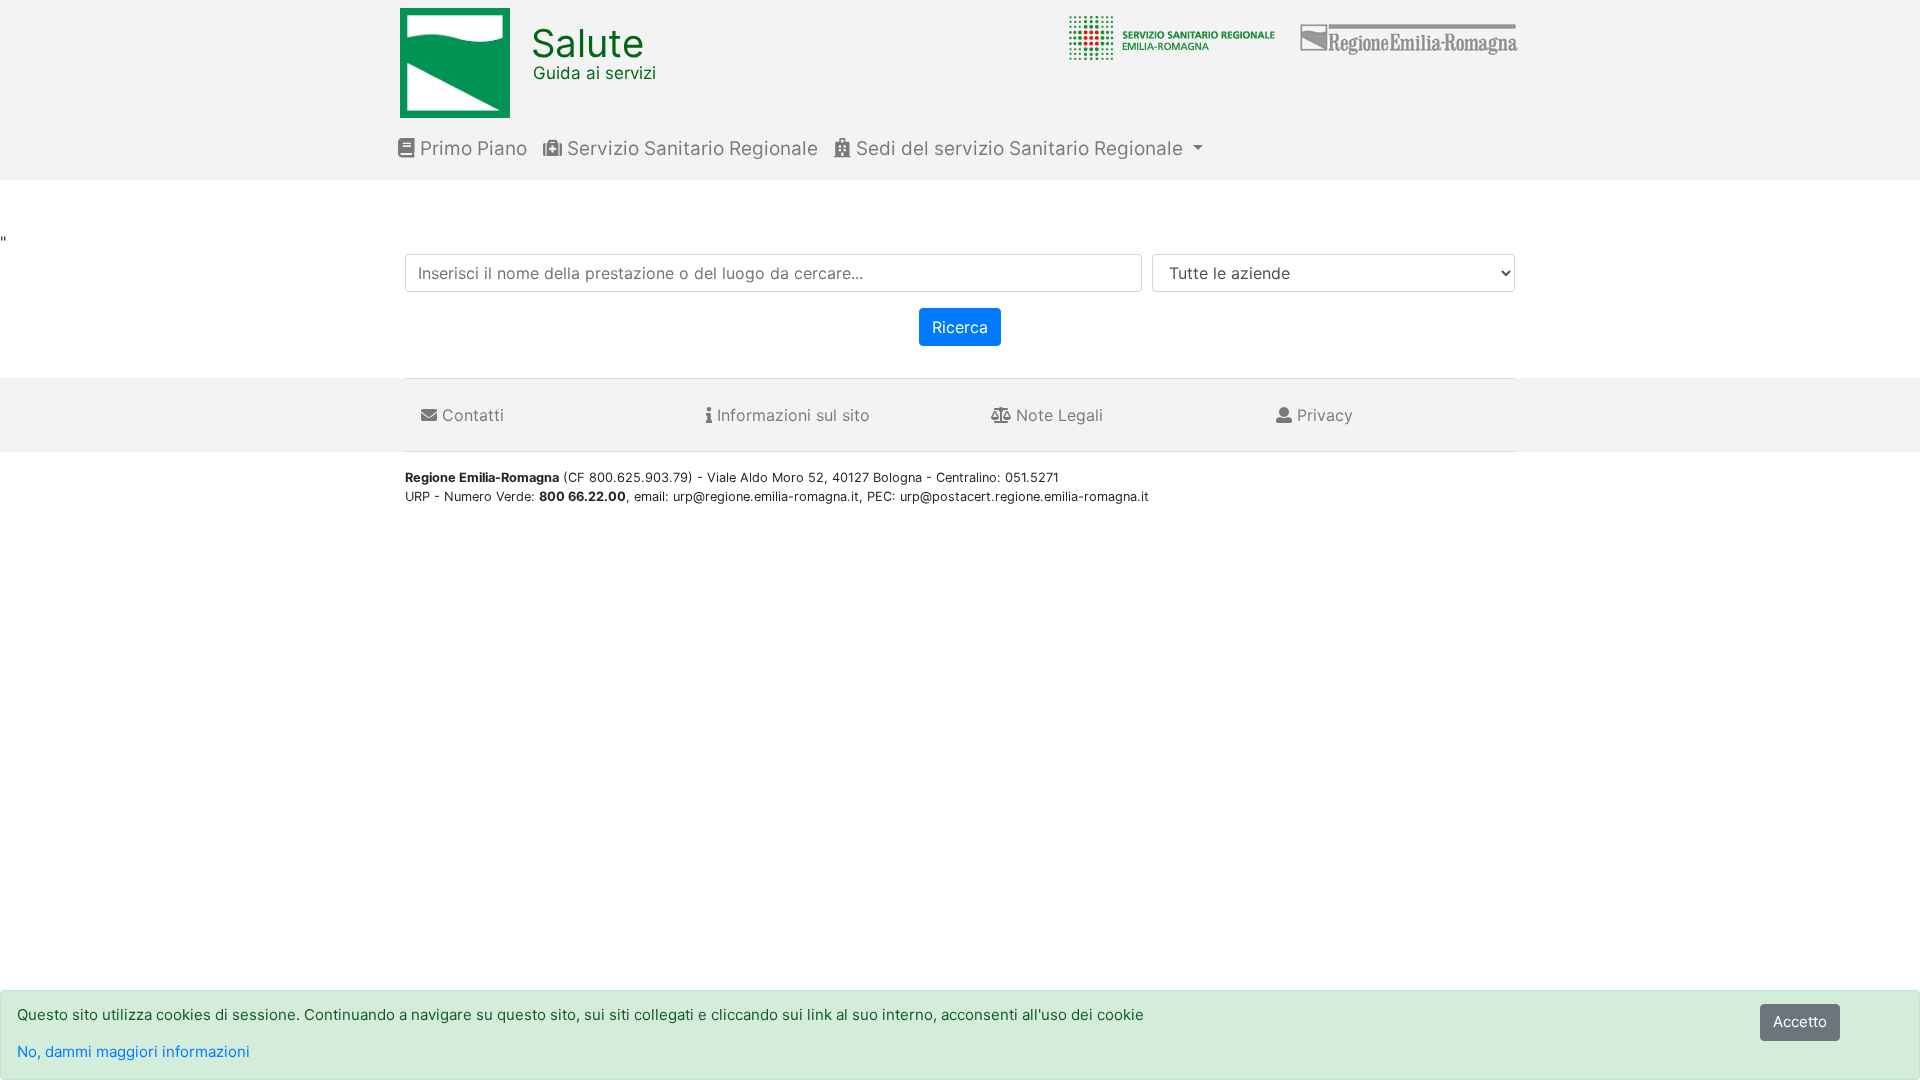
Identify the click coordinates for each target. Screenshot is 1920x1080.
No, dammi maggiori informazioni (133, 1051)
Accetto (1800, 1021)
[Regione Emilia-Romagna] (1410, 37)
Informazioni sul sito (791, 415)
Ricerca (960, 327)
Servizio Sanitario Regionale (690, 148)
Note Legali (1057, 415)
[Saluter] (1167, 37)
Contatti (470, 415)
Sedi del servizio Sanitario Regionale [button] (1019, 148)
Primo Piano (471, 148)
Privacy (1322, 415)
